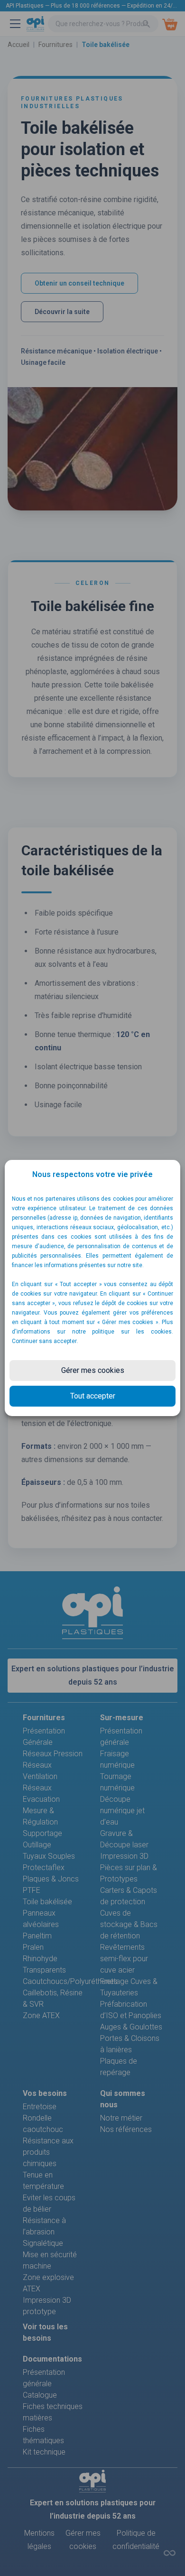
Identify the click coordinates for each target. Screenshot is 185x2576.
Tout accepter (93, 1396)
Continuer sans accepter (44, 1341)
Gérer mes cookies (93, 1370)
